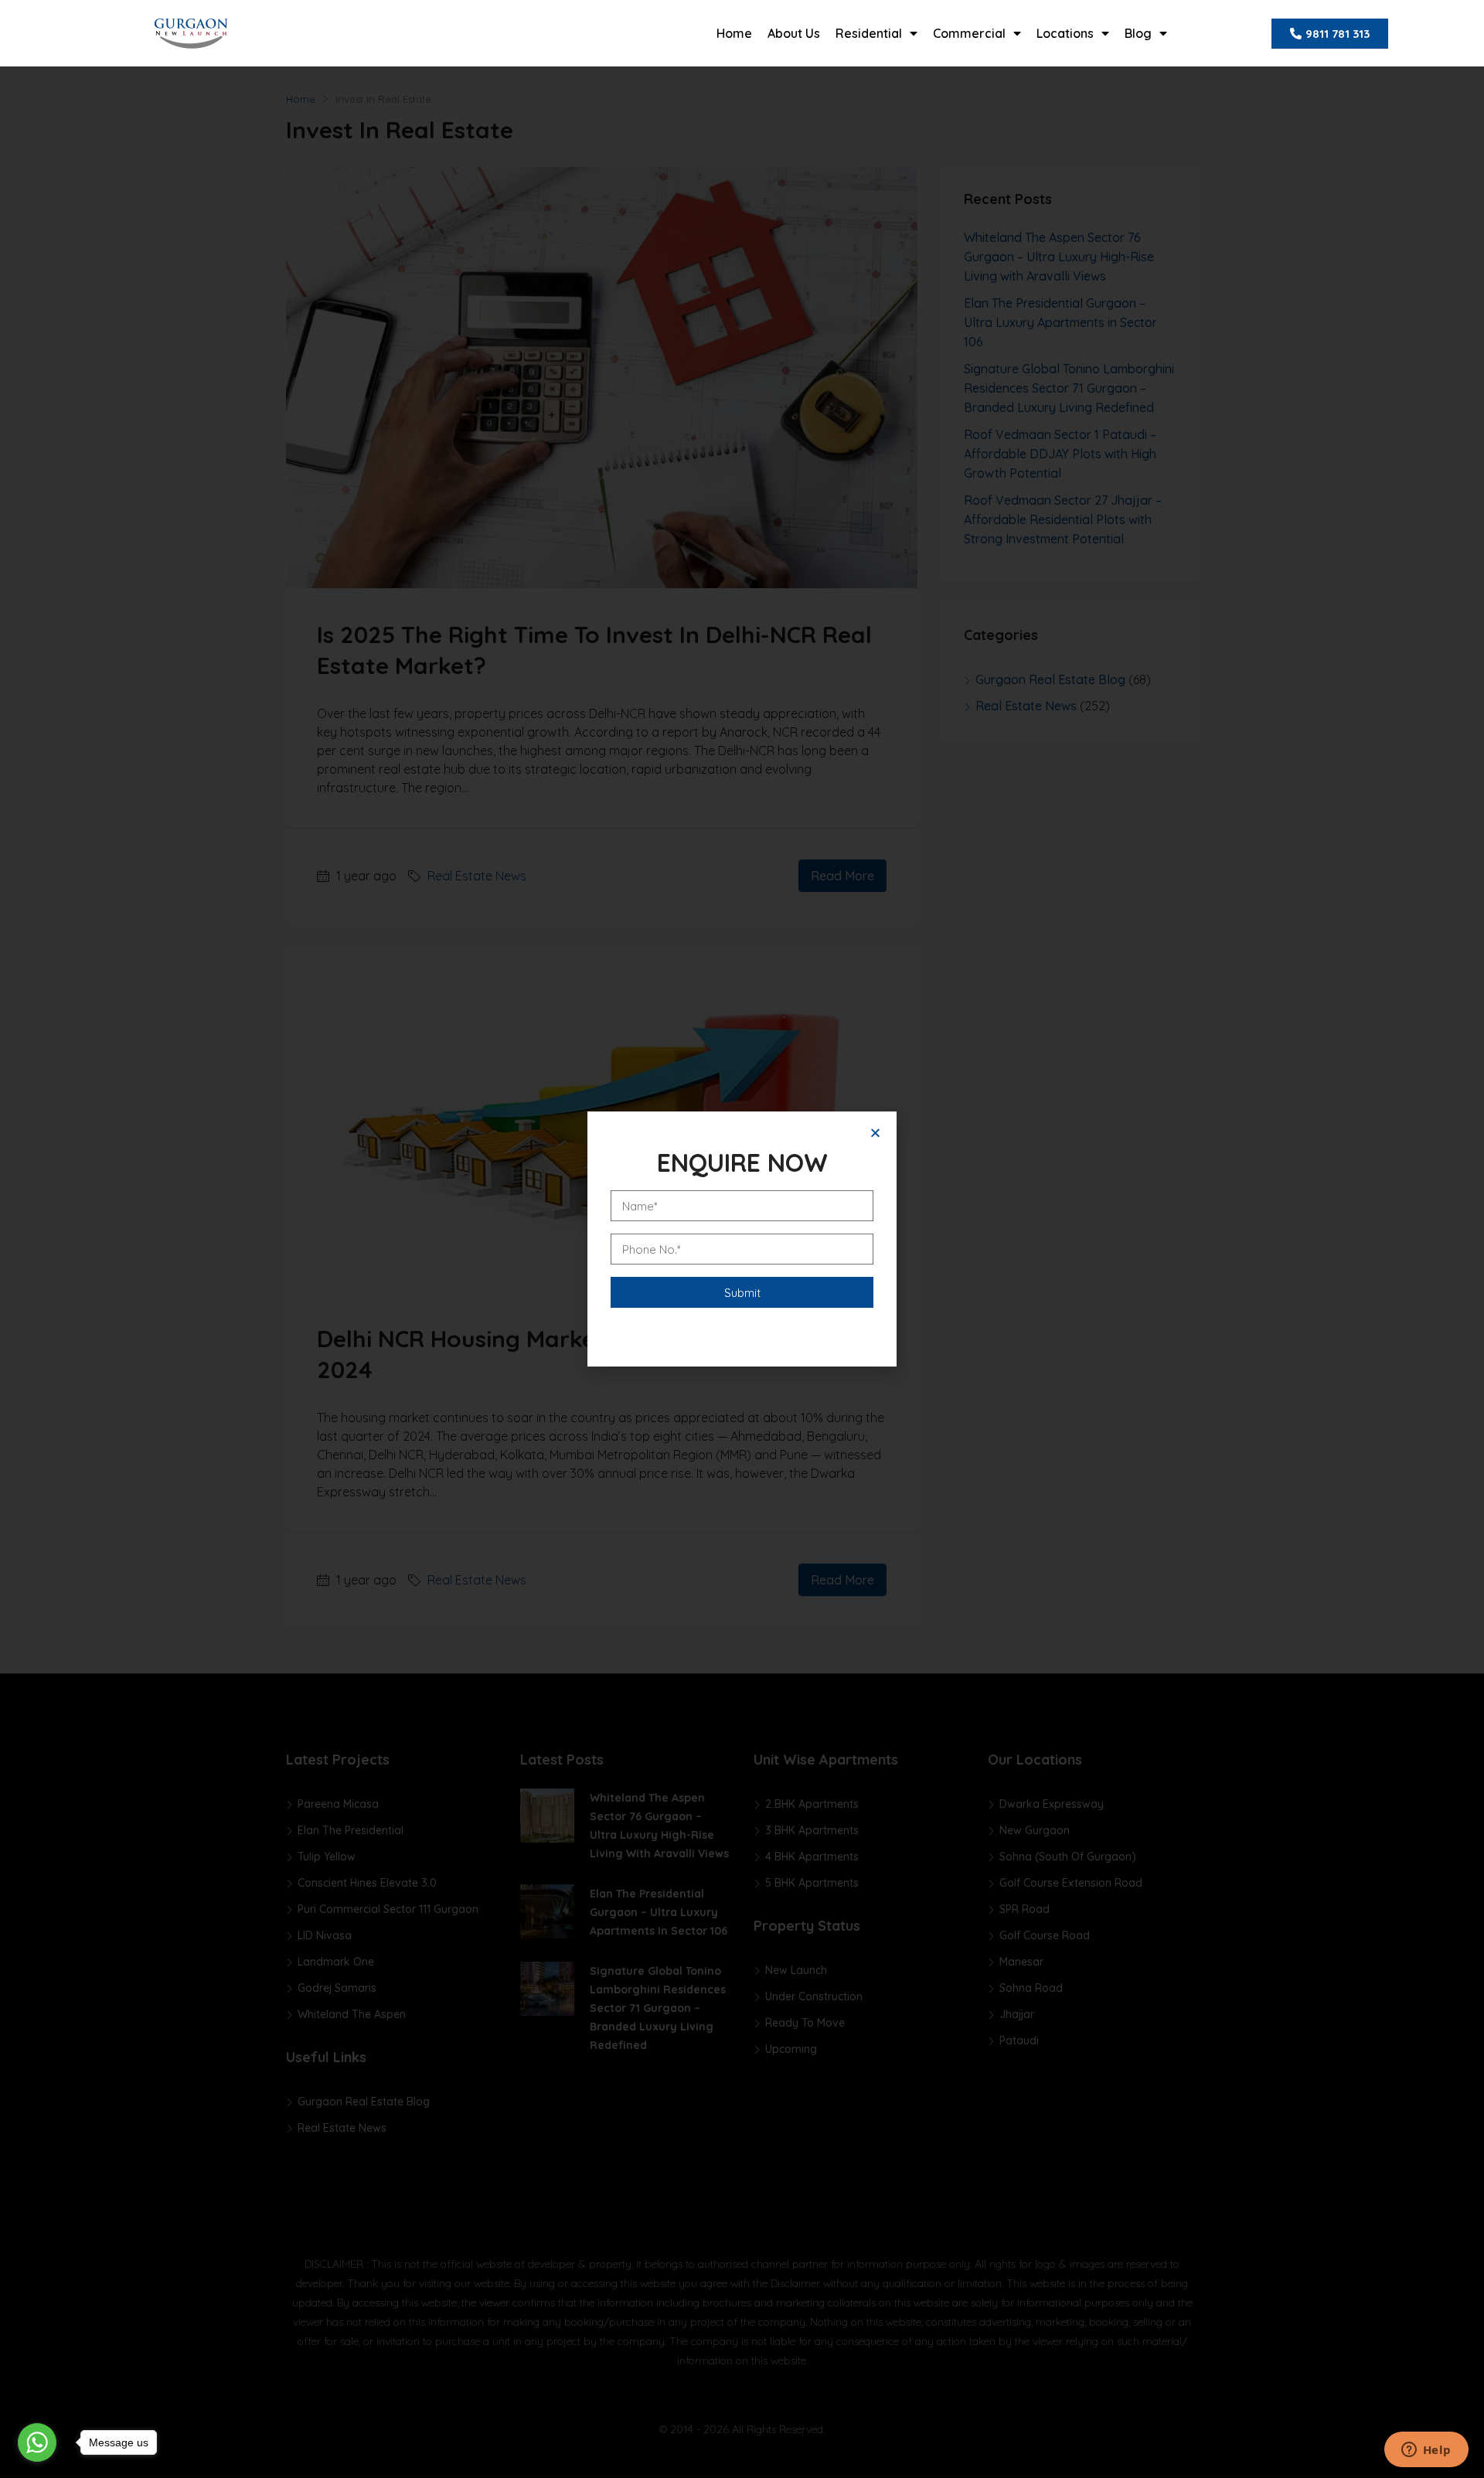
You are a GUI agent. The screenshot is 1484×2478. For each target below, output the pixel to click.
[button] (875, 1133)
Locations (1065, 33)
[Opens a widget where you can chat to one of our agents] (1426, 2451)
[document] (742, 1239)
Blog (1138, 33)
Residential (869, 33)
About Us (794, 33)
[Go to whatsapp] (37, 2442)
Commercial (969, 33)
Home (734, 33)
